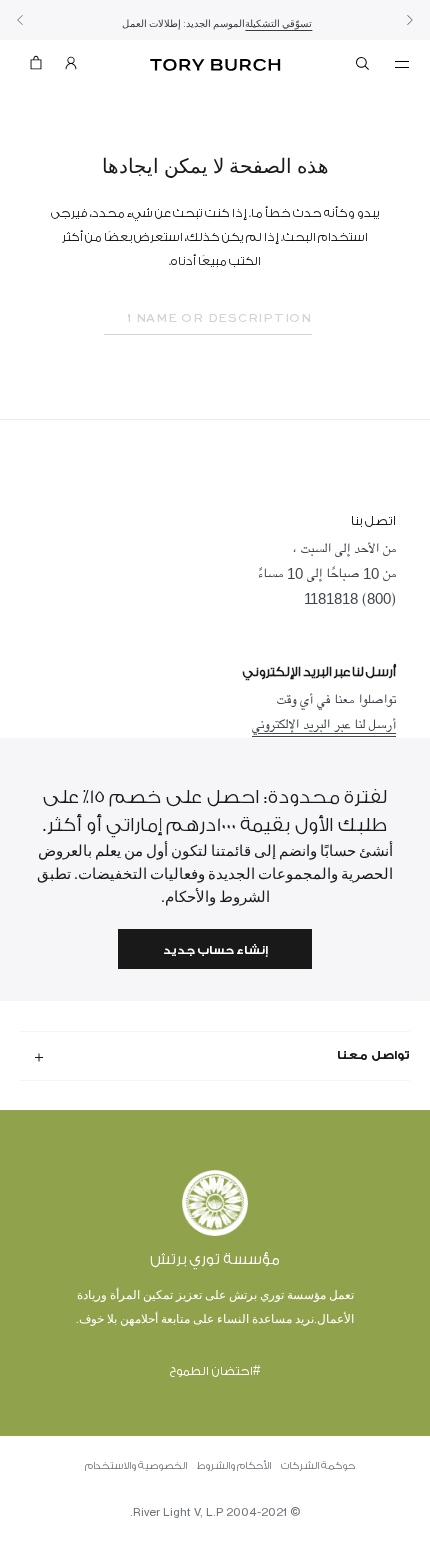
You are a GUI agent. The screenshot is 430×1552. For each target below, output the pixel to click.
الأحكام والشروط (234, 1466)
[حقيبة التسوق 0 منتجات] (36, 67)
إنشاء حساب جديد (215, 950)
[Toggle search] (364, 67)
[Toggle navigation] (402, 63)
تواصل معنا (373, 1055)
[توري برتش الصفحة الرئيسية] (215, 65)
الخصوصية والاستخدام (136, 1466)
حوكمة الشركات (318, 1466)
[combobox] (208, 319)
